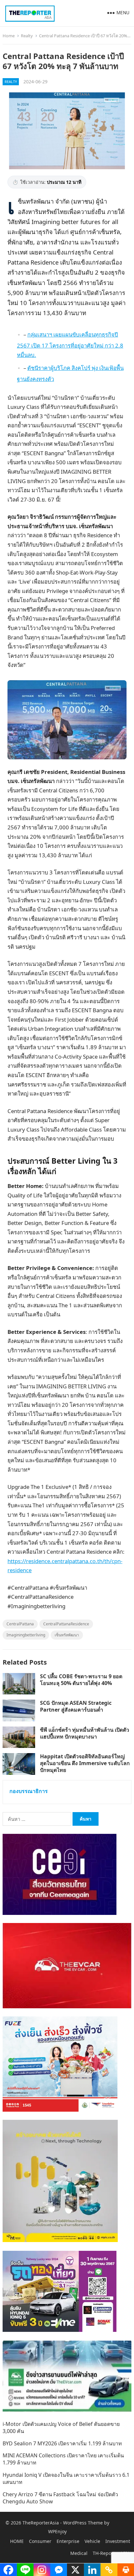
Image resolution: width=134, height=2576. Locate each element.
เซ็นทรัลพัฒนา (67, 1635)
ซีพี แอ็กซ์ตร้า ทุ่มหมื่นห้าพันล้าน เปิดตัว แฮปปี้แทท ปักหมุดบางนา (85, 1733)
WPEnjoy (57, 2531)
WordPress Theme (83, 2523)
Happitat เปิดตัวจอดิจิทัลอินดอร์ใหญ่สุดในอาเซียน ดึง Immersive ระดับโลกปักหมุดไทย (85, 1763)
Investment (118, 2541)
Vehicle (92, 2541)
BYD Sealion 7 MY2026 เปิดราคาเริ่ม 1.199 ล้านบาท (62, 2443)
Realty (27, 36)
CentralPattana (20, 1624)
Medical (79, 2553)
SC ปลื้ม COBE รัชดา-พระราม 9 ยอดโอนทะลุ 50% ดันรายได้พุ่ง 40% (81, 1680)
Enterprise (68, 2541)
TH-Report (104, 2553)
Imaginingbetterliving (26, 1635)
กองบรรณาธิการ (29, 1791)
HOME (17, 2541)
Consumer (40, 2541)
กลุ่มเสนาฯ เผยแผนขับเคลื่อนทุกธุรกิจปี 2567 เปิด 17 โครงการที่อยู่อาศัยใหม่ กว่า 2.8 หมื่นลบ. (70, 345)
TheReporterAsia (41, 2523)
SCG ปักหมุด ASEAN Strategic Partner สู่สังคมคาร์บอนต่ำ (76, 1706)
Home (9, 36)
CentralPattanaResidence (66, 1624)
